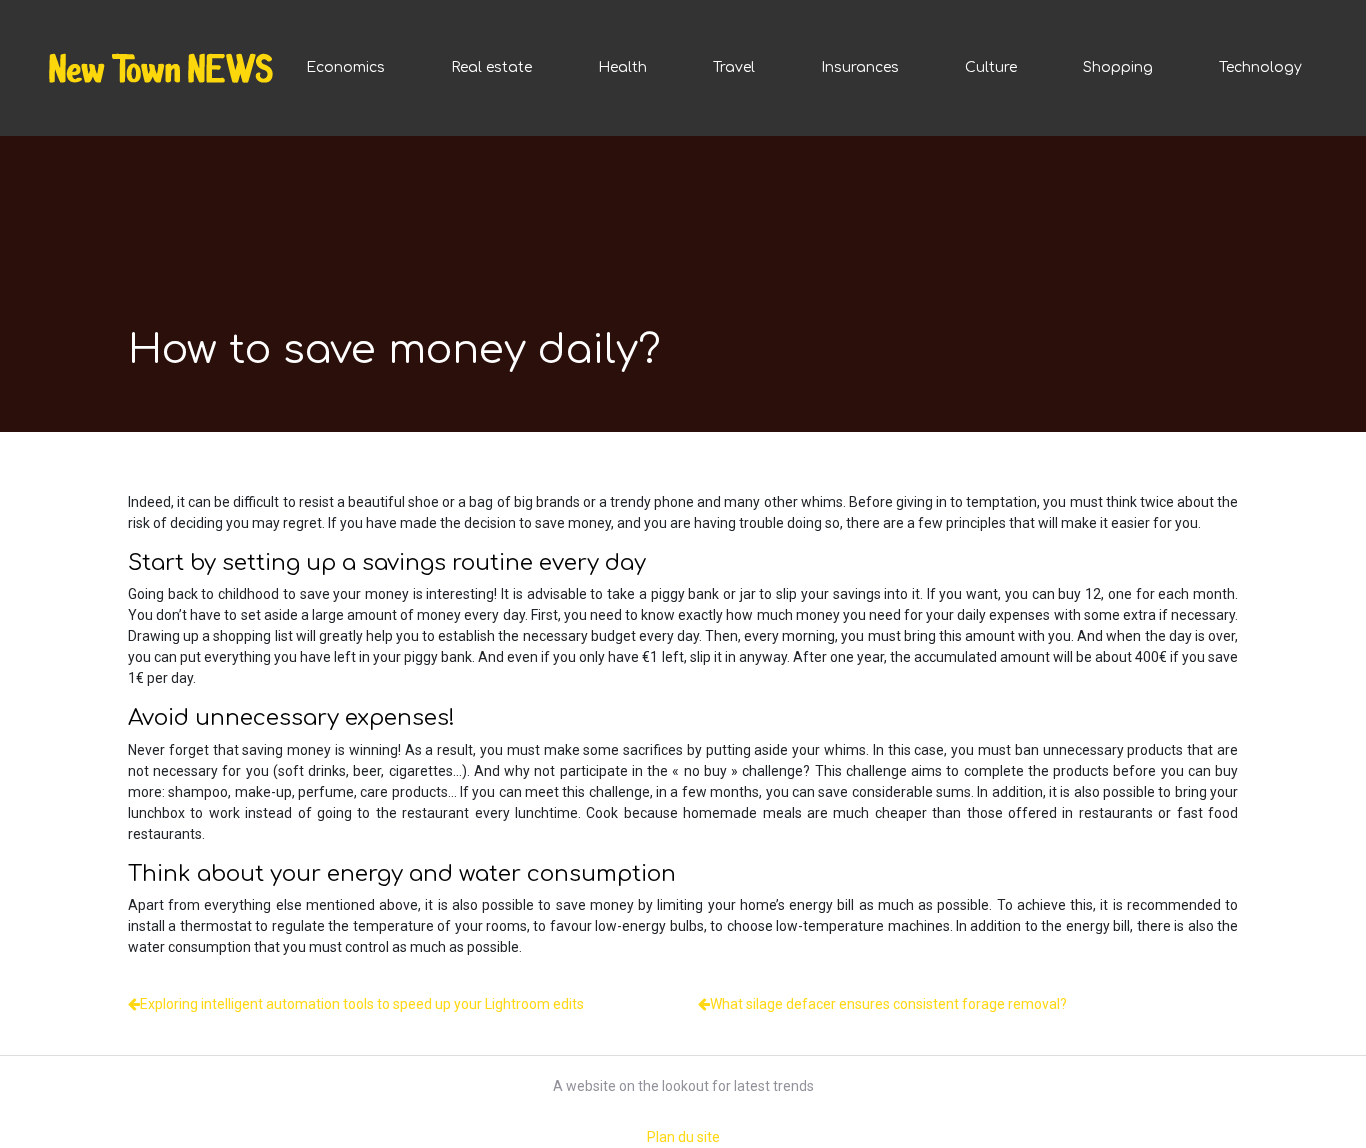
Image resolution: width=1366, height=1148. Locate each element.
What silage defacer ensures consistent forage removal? (888, 1004)
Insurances (860, 67)
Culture (991, 67)
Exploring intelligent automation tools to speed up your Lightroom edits (362, 1004)
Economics (345, 67)
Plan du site (683, 1137)
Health (622, 67)
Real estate (491, 67)
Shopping (1118, 67)
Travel (734, 67)
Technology (1260, 67)
